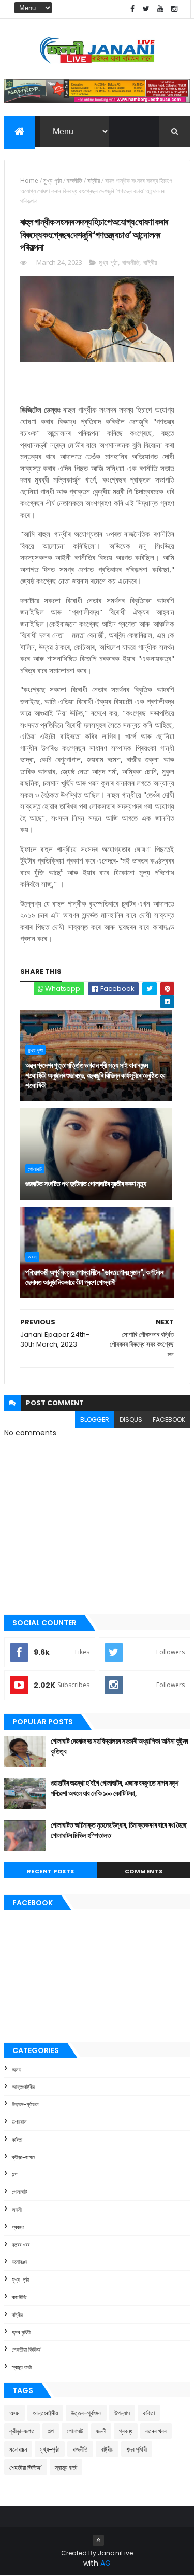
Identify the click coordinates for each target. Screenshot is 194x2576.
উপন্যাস (19, 2122)
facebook (169, 1419)
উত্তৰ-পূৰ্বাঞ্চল (25, 2104)
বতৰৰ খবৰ (21, 2245)
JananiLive (116, 2553)
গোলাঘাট (35, 1169)
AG (106, 2563)
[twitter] (146, 9)
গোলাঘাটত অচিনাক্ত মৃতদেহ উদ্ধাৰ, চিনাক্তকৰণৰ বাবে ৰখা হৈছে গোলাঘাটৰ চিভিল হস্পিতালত (119, 1830)
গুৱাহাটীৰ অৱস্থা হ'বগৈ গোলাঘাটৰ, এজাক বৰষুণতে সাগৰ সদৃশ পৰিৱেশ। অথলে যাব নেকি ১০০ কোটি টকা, (115, 1788)
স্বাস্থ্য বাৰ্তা (22, 2367)
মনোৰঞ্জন (20, 2262)
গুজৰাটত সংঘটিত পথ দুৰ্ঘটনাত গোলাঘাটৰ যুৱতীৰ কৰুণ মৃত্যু (86, 1184)
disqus (131, 1419)
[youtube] (160, 9)
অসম (32, 1257)
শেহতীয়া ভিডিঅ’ (27, 2349)
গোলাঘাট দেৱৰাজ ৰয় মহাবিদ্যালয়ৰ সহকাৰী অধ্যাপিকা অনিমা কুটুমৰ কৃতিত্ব (119, 1746)
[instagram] (174, 9)
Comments (144, 1871)
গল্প (14, 2174)
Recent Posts (51, 1871)
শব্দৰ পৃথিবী (21, 2332)
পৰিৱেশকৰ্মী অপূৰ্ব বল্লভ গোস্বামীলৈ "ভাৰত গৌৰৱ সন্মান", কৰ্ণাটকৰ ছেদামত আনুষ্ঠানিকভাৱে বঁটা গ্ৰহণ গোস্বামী (94, 1278)
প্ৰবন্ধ (18, 2227)
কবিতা (17, 2140)
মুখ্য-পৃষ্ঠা (53, 181)
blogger (95, 1419)
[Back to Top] (98, 2540)
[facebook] (132, 9)
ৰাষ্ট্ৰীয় (94, 181)
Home (29, 181)
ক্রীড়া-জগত (23, 2157)
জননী (17, 2210)
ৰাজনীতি (74, 181)
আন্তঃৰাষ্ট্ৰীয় (24, 2087)
